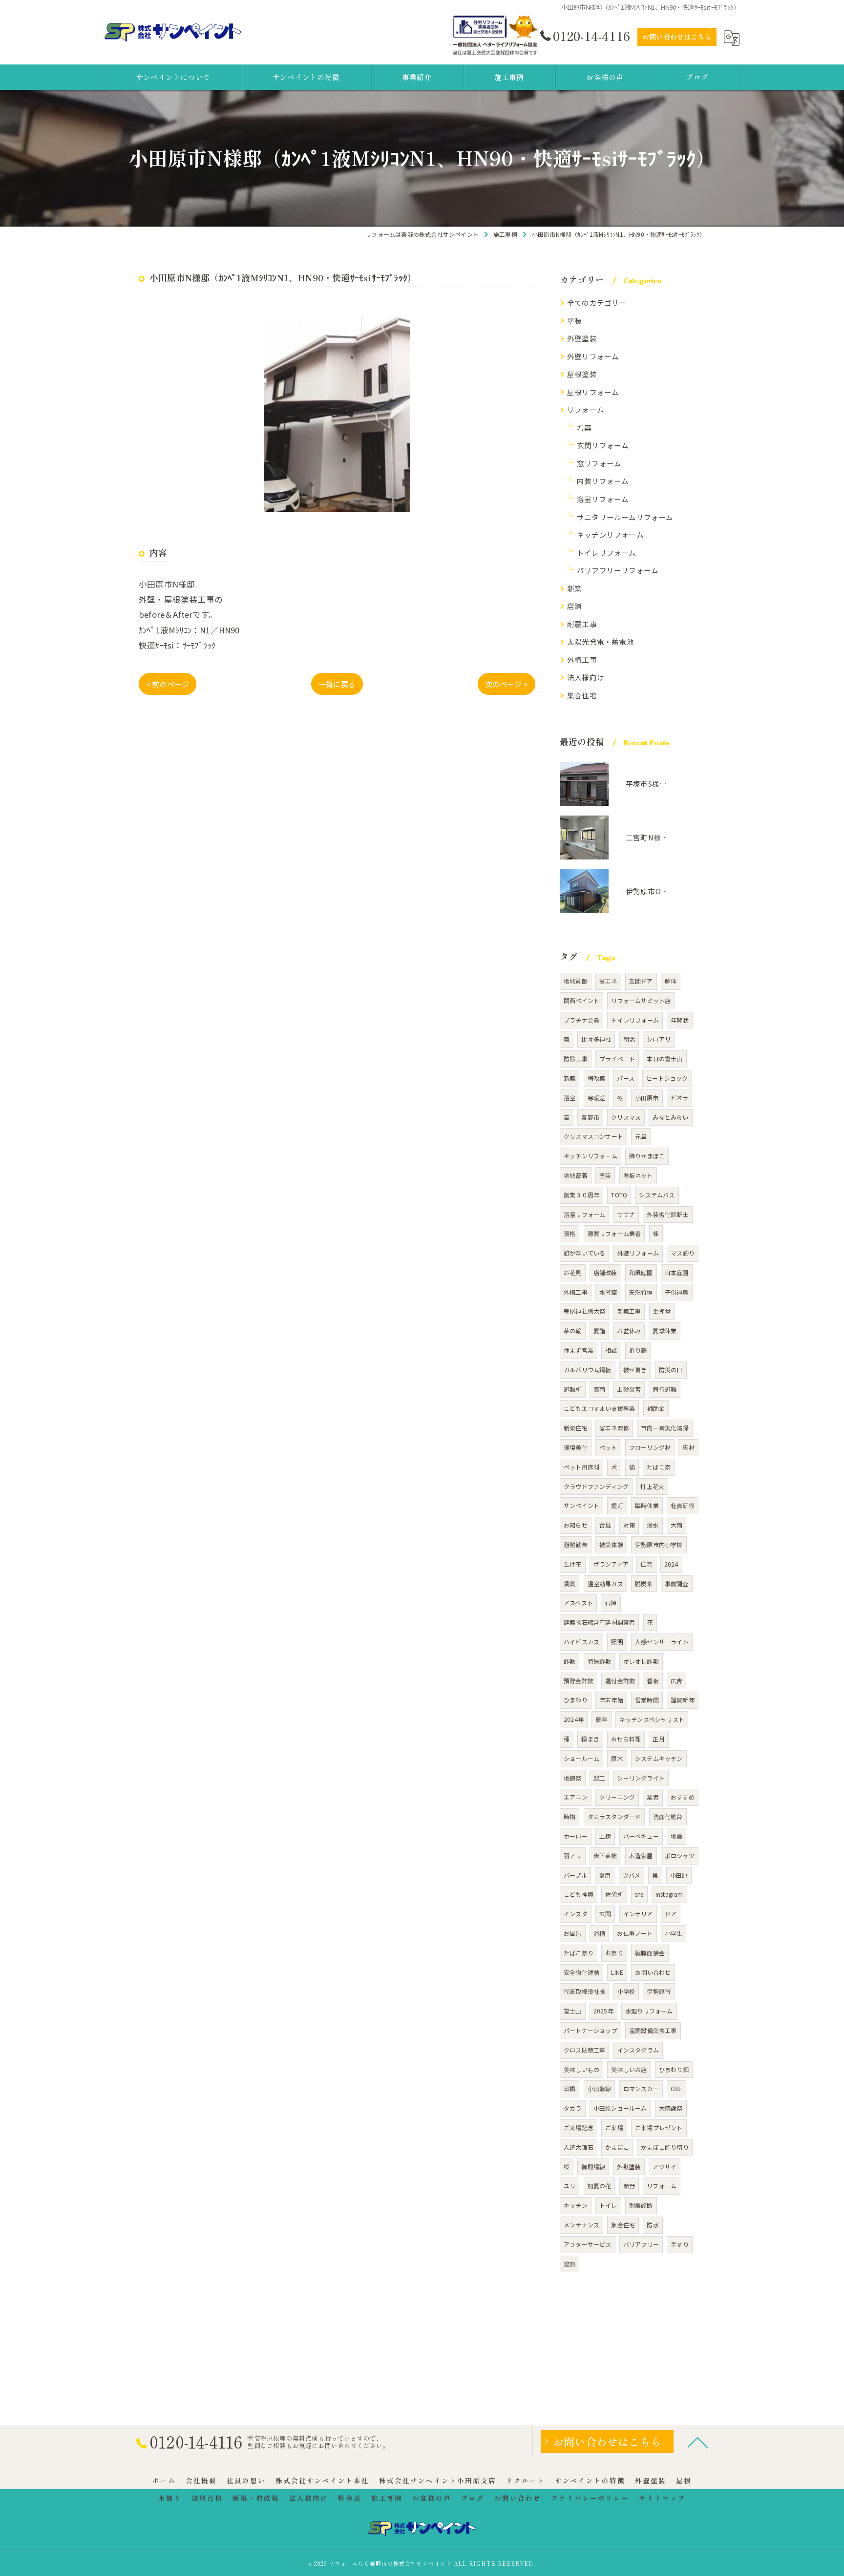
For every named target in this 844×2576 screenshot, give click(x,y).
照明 (617, 1642)
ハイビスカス (581, 1642)
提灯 (617, 1505)
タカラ (573, 2108)
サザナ (626, 1214)
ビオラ (680, 1098)
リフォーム (586, 409)
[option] (337, 414)
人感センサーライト (662, 1642)
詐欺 (570, 1661)
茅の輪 (573, 1330)
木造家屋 (641, 1855)
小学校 (626, 1991)
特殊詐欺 (600, 1661)
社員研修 (683, 1505)
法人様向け (586, 677)
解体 (671, 981)
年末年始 (611, 1700)
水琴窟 (608, 1292)
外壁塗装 (582, 338)
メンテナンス (581, 2225)
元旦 (641, 1136)
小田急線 (600, 2088)
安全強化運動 (581, 1972)
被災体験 (611, 1544)
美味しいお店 (629, 2069)
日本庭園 (677, 1272)
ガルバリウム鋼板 (588, 1370)
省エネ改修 (614, 1428)
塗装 (574, 321)
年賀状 (680, 1020)
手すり (680, 2244)
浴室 (570, 1098)
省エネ (608, 981)
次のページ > (506, 684)
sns (639, 1894)
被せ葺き (635, 1370)
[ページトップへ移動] (698, 2442)
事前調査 (677, 1583)
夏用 (605, 1875)
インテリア (638, 1914)
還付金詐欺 (620, 1681)
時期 (570, 1816)
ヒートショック (667, 1078)
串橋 (570, 2088)
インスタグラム (638, 2050)
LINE (617, 1972)
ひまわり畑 (674, 2069)
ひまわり (576, 1700)
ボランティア (611, 1564)
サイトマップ (662, 2498)
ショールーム (581, 1758)
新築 (574, 588)
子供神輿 (677, 1292)
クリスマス (626, 1117)
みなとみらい (670, 1117)
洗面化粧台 (668, 1816)
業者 (653, 1797)
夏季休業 (665, 1330)
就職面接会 (650, 1953)
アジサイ (665, 2167)
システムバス (657, 1195)
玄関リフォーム (603, 445)
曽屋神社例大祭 (584, 1311)
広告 (676, 1681)
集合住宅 (582, 695)
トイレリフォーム (607, 553)
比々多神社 (596, 1039)
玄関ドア (641, 981)
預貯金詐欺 (579, 1681)
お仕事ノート (635, 1933)
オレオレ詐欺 (641, 1661)
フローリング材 (650, 1447)
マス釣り (683, 1253)
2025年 (603, 2011)
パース (626, 1078)
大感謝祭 (671, 2108)
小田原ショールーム (620, 2108)
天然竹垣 (641, 1292)
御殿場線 (593, 2167)
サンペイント (581, 1505)
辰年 (601, 1719)
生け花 (573, 1564)
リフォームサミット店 (641, 1000)
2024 (671, 1564)
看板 (653, 1681)
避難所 (573, 1389)
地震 (676, 1836)
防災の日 (671, 1370)
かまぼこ (617, 2147)
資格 (570, 1233)
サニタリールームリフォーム (625, 517)
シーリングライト (641, 1778)
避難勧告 (576, 1544)
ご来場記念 (579, 2127)
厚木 (617, 1758)
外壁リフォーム (593, 356)
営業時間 (647, 1700)
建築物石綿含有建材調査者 (599, 1622)
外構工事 (582, 660)
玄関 (605, 1914)
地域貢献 (576, 981)
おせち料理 (626, 1739)
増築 (584, 428)
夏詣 (599, 1330)
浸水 (653, 1525)
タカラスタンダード (614, 1816)
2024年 (574, 1719)
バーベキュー (641, 1836)
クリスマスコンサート (593, 1136)
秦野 (629, 2186)
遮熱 (570, 2264)
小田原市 (647, 1098)
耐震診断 (641, 2205)
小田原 (679, 1875)
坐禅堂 (662, 1311)
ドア (671, 1914)
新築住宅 (576, 1428)
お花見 (573, 1272)
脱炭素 (644, 1583)
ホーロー (576, 1836)
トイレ (608, 2205)
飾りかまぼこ (647, 1156)
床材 (688, 1447)
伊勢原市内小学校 (659, 1544)
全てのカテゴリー (597, 303)
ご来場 (614, 2127)
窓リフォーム (599, 463)
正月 (658, 1739)
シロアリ (659, 1039)
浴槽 (599, 1933)
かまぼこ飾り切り (665, 2147)
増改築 (597, 1078)
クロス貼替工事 (584, 2050)
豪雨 (599, 1389)
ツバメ (632, 1875)
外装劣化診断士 (667, 1214)
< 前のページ (168, 684)
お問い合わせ (653, 1972)
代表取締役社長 (584, 1991)
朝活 (629, 1039)
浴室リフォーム (603, 499)
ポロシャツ (680, 1855)
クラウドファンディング (596, 1486)
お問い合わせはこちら (677, 37)
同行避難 (665, 1389)
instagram (669, 1894)
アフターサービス (588, 2244)
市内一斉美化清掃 (665, 1428)
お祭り (614, 1953)
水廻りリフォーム (649, 2011)
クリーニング (617, 1797)
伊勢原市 (659, 1991)
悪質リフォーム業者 (614, 1233)
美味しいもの (581, 2069)
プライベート (617, 1058)
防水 (653, 2225)
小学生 (674, 1933)
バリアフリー (641, 2244)
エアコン (576, 1797)
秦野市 (590, 1117)
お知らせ (576, 1525)
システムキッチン (659, 1758)
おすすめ (683, 1797)
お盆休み (629, 1330)
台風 (605, 1525)
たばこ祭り (579, 1953)
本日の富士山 (665, 1058)
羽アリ (573, 1855)
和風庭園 (641, 1272)
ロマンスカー (641, 2088)
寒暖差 (597, 1098)
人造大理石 (579, 2147)
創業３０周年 (581, 1195)
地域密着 (576, 1175)
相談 (611, 1350)
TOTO (619, 1195)
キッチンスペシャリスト (652, 1719)
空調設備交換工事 (653, 2030)
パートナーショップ (591, 2030)
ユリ (570, 2186)
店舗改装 (605, 1272)
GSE (676, 2088)
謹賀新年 (683, 1700)
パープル (575, 1875)
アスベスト (578, 1602)
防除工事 (576, 1058)
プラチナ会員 (581, 1020)
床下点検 (605, 1855)
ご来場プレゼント (659, 2127)
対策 (629, 1525)
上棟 (605, 1836)
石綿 (611, 1602)
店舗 (574, 606)
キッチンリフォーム (610, 534)
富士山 (573, 2011)
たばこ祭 (659, 1467)
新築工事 (629, 1311)
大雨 (676, 1525)
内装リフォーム (603, 481)
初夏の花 (600, 2186)
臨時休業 (647, 1505)
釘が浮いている (584, 1253)
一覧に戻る (337, 684)
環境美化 (576, 1447)
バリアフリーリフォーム (618, 570)
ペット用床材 (581, 1467)
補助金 (656, 1408)
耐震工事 (582, 624)
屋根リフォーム (593, 392)
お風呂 (573, 1933)
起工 (599, 1778)
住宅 (646, 1564)
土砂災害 (629, 1389)
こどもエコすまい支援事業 (599, 1408)
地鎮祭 (573, 1778)
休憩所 (614, 1894)
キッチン (576, 2205)
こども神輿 (579, 1894)
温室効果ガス (605, 1583)
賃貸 (570, 1583)
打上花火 (652, 1486)
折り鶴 (638, 1350)
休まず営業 (579, 1350)
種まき (590, 1739)
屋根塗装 (582, 374)
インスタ (576, 1914)
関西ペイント (581, 1000)
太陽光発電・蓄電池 (601, 641)
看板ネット (638, 1175)
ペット (608, 1447)
